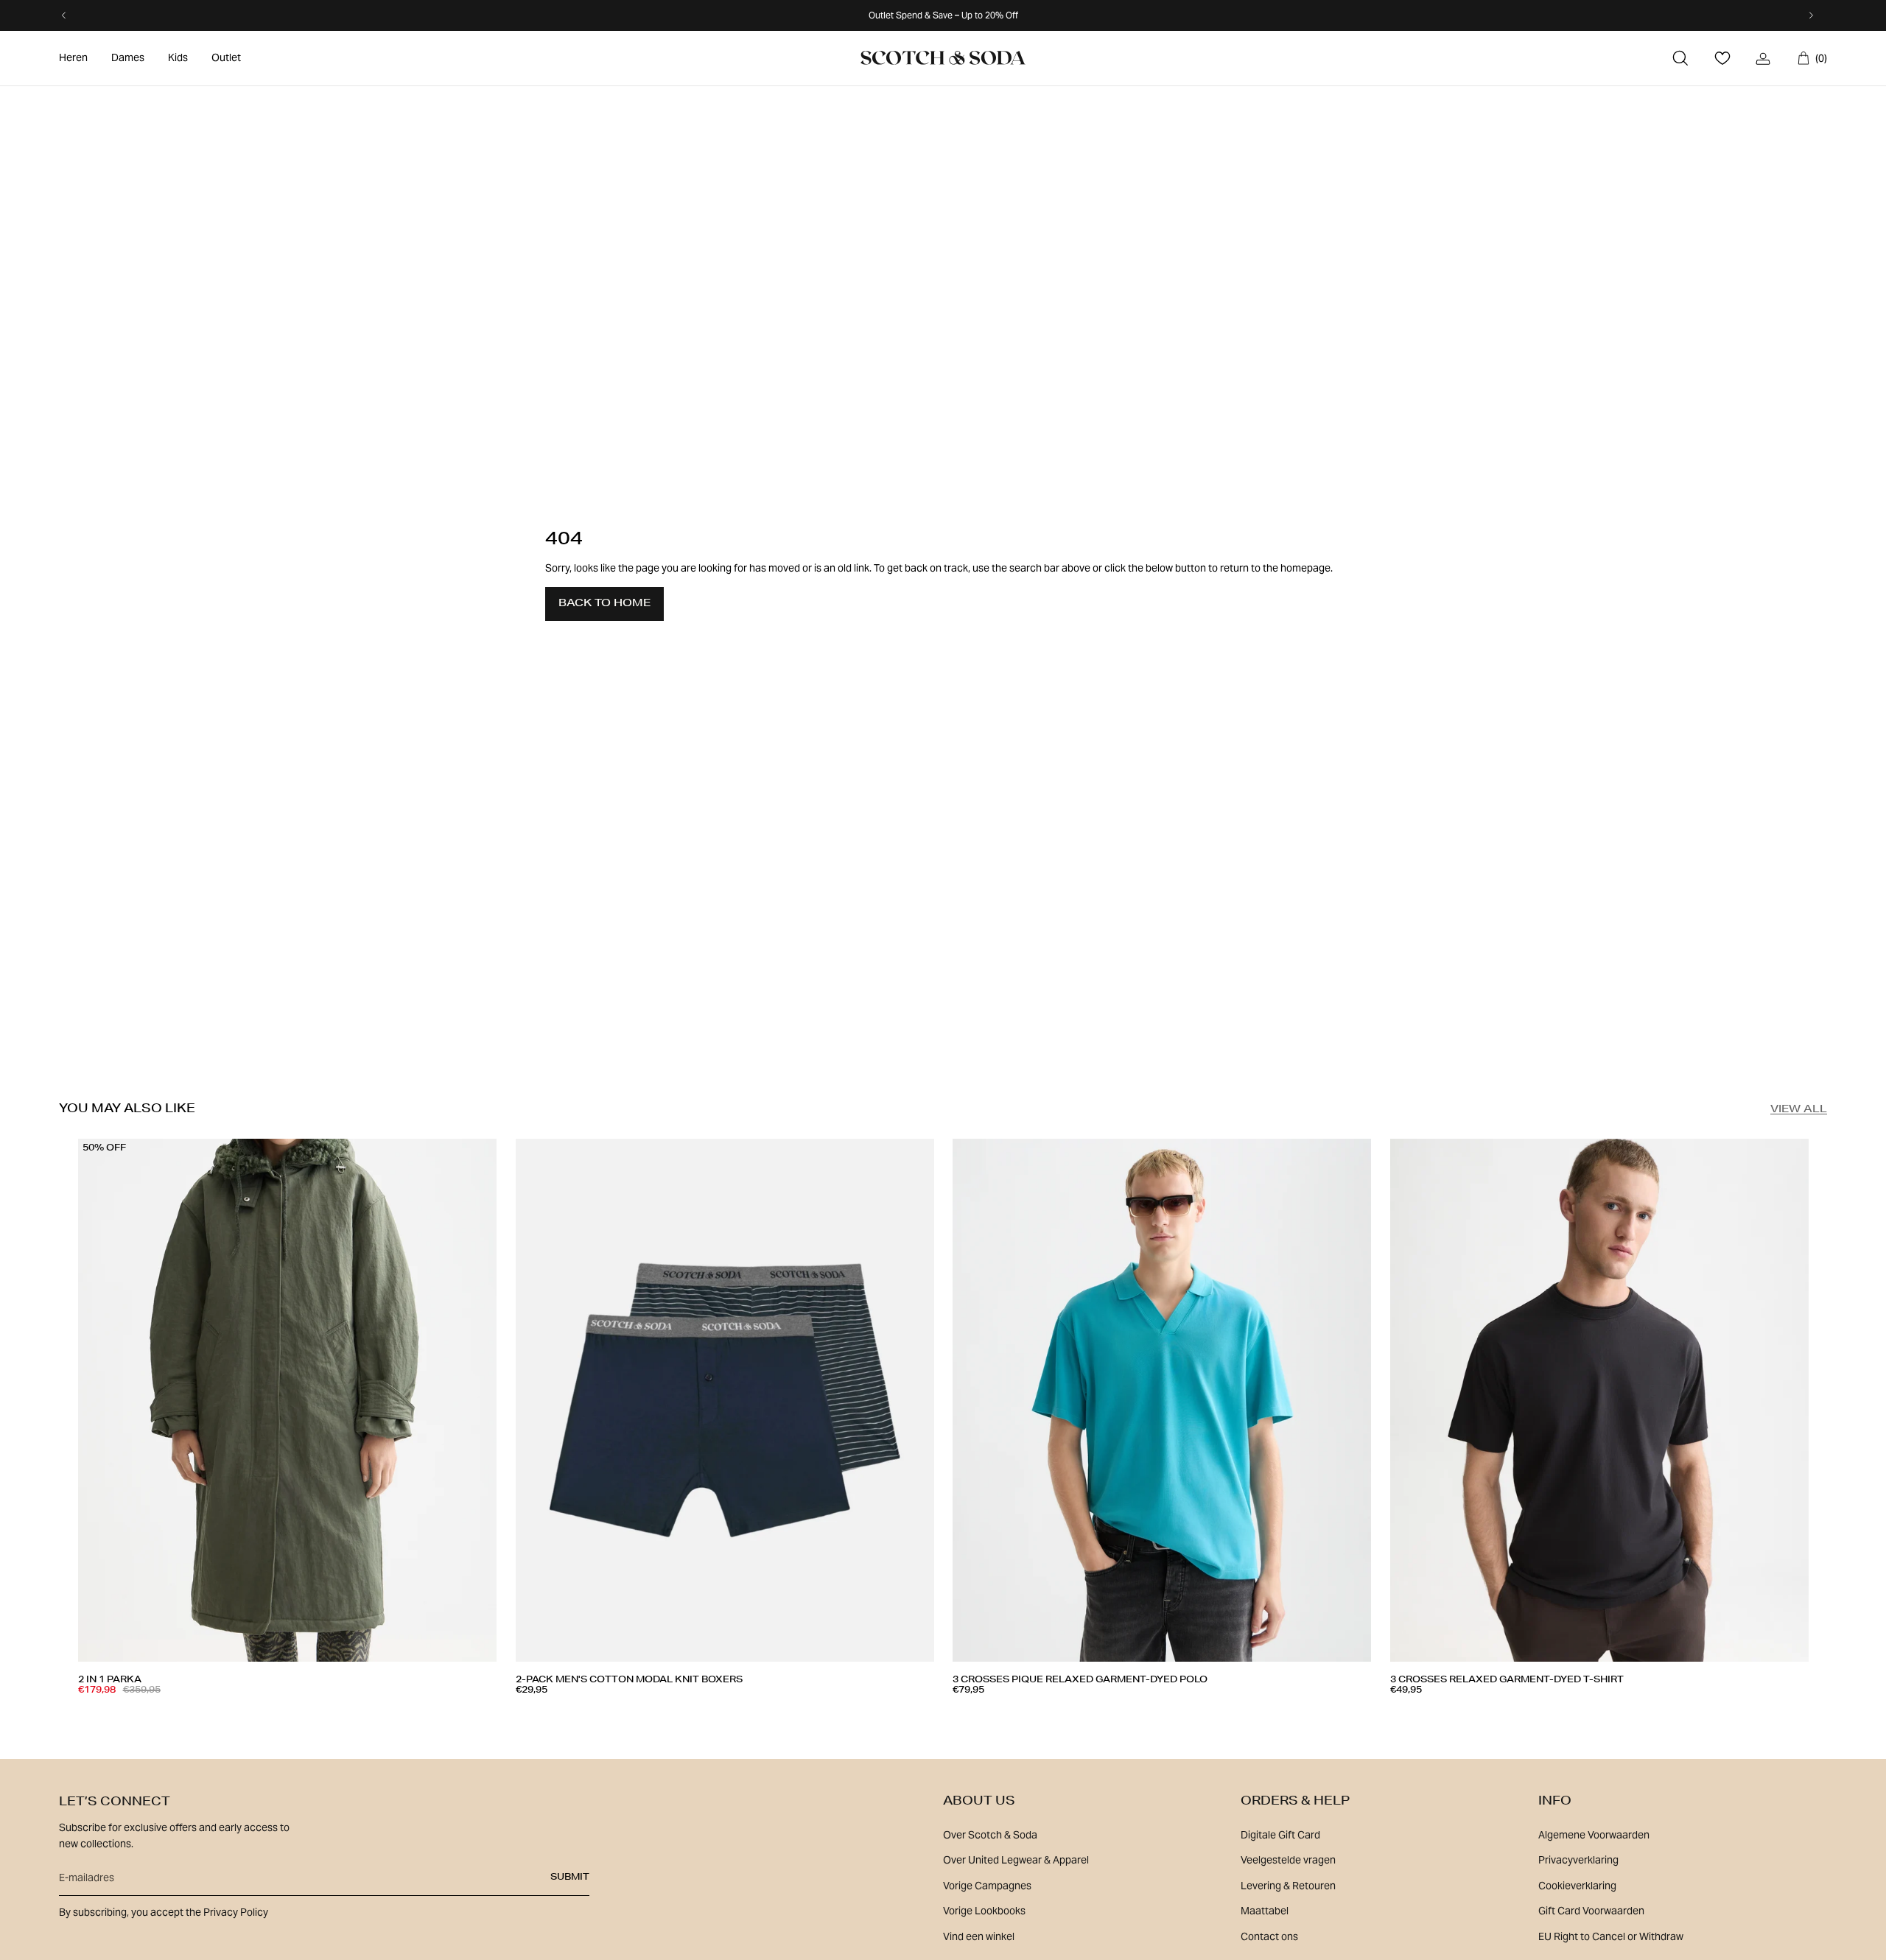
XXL (688, 1713)
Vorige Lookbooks (984, 1911)
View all (1799, 1110)
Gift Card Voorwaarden (1591, 1911)
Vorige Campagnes (987, 1886)
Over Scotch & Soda (990, 1835)
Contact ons (1269, 1936)
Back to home (604, 604)
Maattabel (1265, 1911)
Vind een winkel (979, 1936)
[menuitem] (73, 58)
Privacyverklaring (1578, 1860)
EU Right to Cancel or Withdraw (1611, 1936)
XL (222, 1713)
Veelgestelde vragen (1288, 1860)
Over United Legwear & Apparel (1016, 1860)
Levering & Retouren (1288, 1886)
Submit (570, 1878)
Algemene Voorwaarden (1594, 1835)
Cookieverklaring (1577, 1886)
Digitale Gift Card (1280, 1835)
